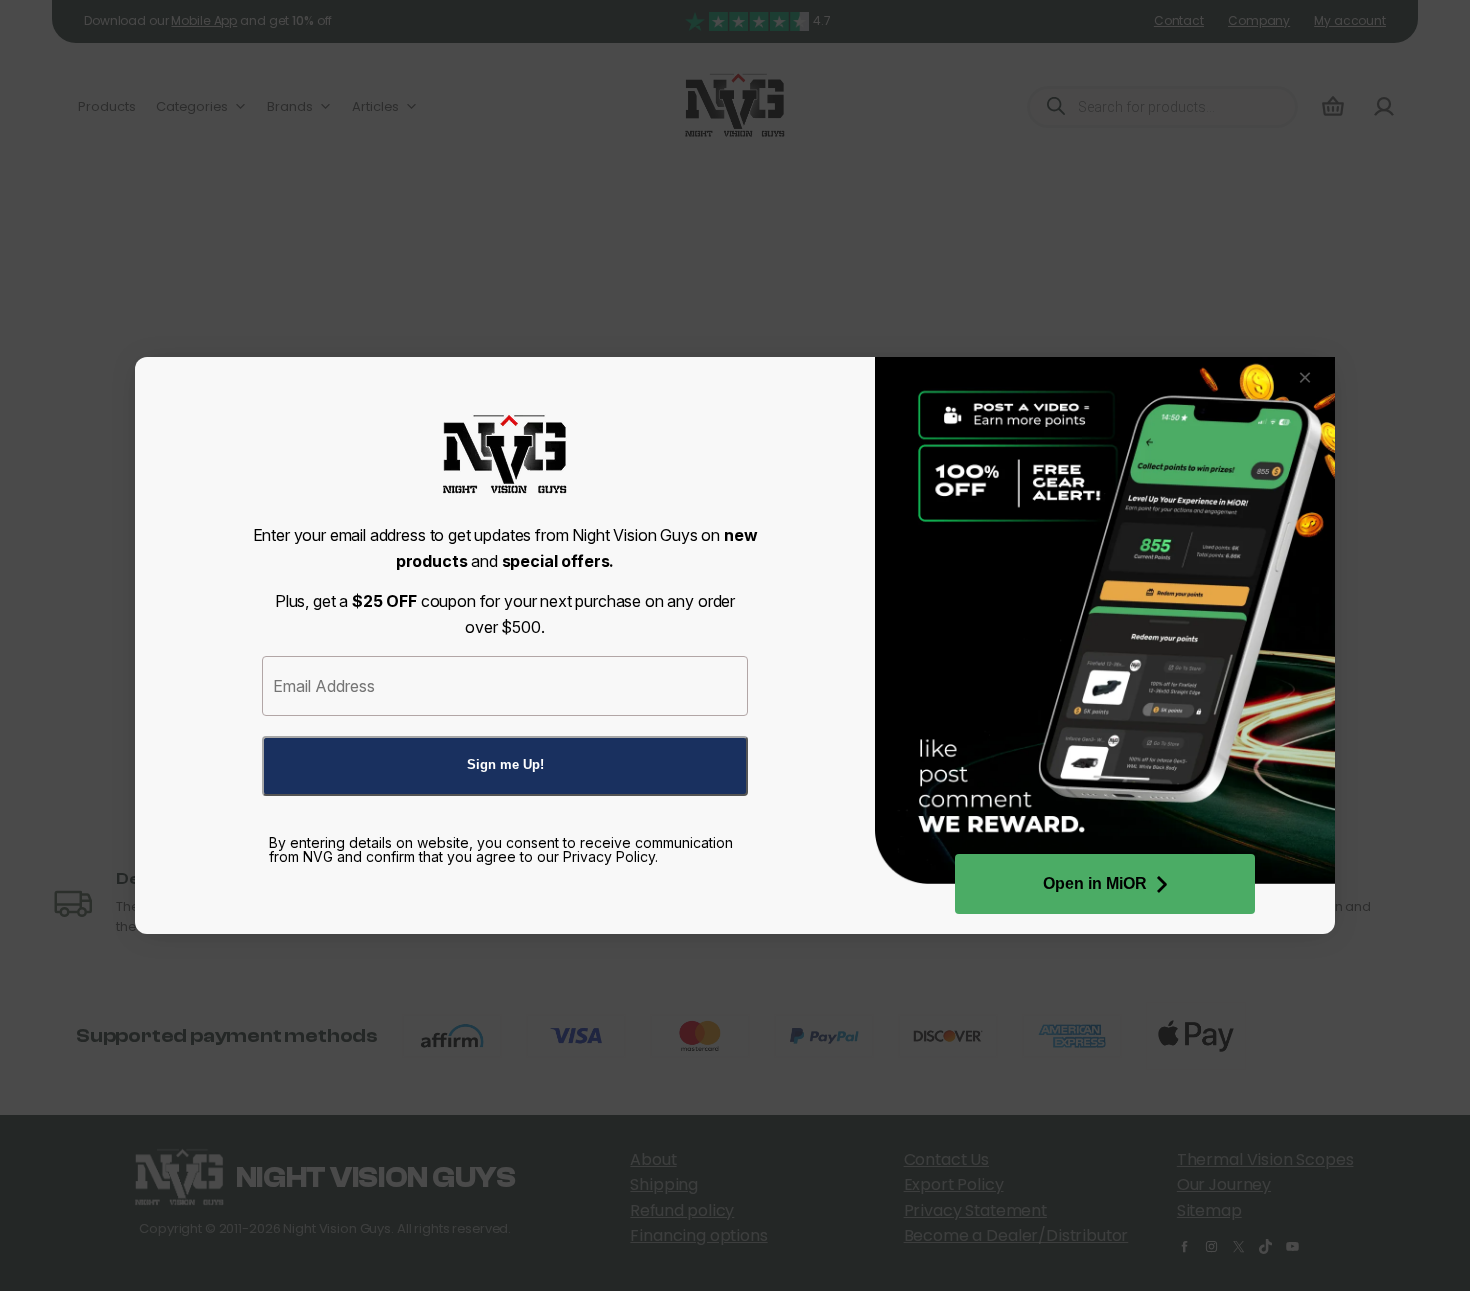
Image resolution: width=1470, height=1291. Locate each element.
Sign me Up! (505, 764)
